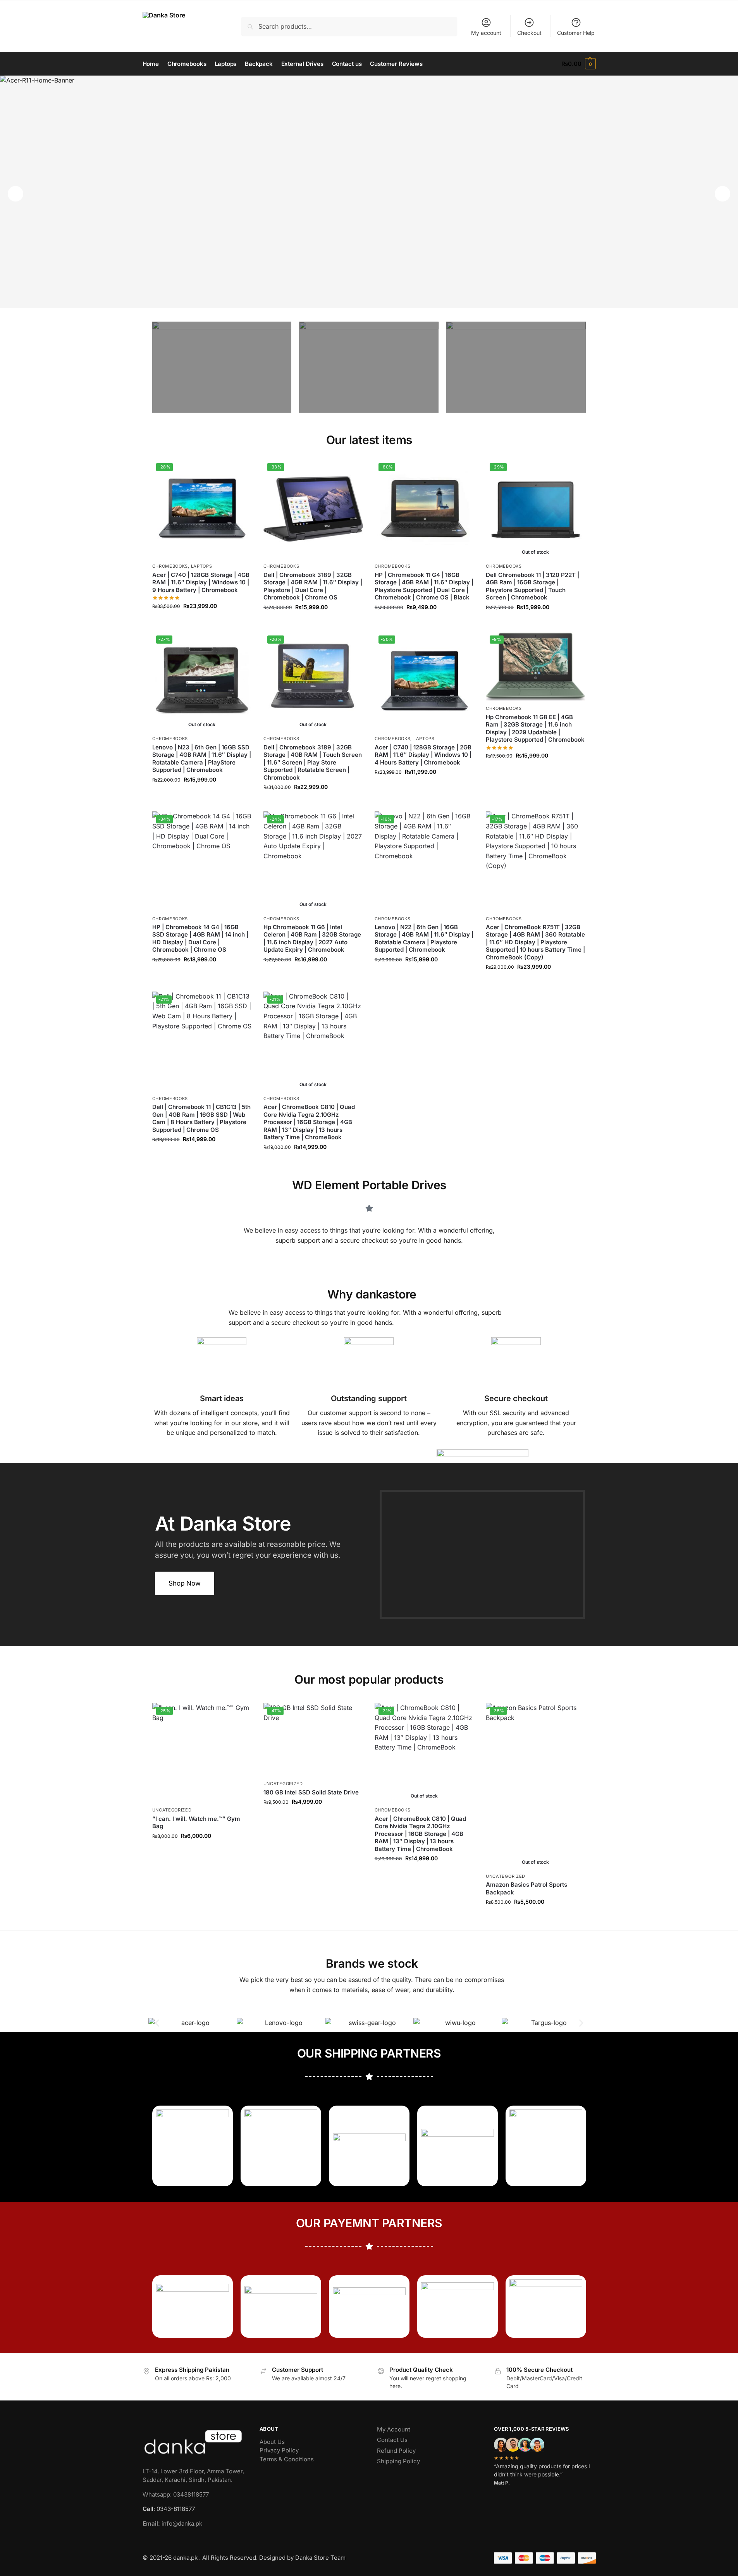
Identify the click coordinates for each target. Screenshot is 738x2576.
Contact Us (392, 2440)
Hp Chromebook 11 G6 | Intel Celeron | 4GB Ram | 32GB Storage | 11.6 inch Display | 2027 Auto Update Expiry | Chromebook (312, 938)
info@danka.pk (172, 2523)
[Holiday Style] (369, 367)
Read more (535, 624)
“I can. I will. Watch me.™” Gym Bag (196, 1823)
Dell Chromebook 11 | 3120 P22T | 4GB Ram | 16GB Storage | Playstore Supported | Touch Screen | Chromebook (532, 586)
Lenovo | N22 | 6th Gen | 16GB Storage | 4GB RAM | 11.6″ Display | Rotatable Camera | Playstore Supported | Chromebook (424, 938)
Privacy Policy (279, 2450)
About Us (272, 2442)
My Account (394, 2429)
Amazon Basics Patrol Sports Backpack (526, 1888)
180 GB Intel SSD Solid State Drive (311, 1792)
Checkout (529, 33)
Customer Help (576, 33)
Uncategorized (172, 1810)
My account (486, 33)
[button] (578, 64)
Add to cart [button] (202, 622)
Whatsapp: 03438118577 (176, 2494)
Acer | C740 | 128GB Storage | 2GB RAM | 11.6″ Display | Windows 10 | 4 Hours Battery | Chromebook (423, 755)
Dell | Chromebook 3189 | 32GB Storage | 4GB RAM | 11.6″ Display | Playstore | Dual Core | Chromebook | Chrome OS (313, 586)
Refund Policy (396, 2451)
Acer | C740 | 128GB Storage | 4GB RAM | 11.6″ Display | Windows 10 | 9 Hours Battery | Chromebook (201, 582)
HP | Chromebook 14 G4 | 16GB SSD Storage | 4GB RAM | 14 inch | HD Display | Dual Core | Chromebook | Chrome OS (200, 938)
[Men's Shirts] (222, 367)
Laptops (202, 566)
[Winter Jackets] (516, 367)
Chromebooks (170, 566)
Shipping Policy (398, 2461)
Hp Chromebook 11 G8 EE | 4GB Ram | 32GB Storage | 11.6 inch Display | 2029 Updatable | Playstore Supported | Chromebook (535, 728)
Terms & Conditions (287, 2459)
